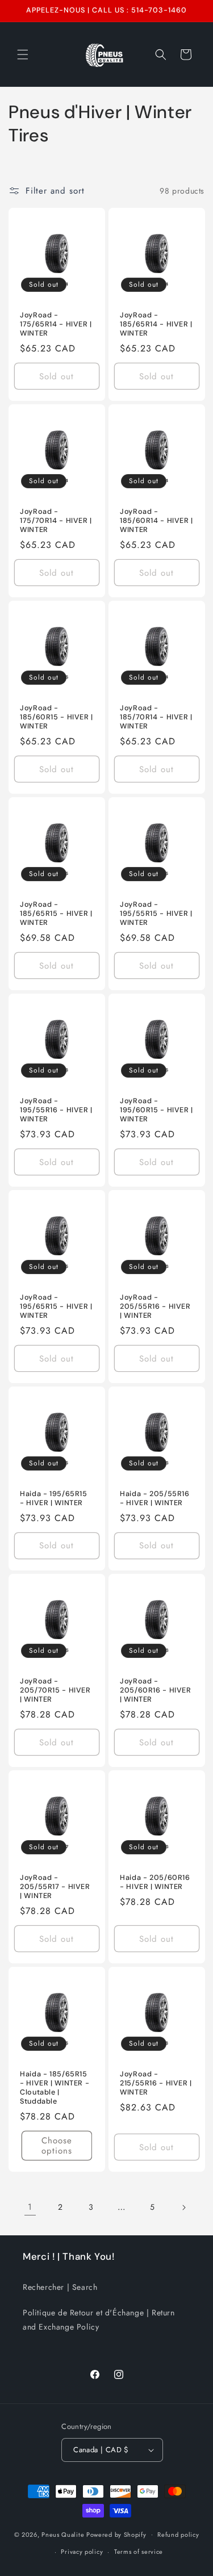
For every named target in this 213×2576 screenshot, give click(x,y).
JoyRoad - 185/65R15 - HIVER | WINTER (56, 914)
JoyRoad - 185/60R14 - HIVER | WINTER (156, 521)
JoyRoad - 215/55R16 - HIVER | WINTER (156, 2083)
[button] (23, 55)
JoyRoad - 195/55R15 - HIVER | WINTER (156, 914)
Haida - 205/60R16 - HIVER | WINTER (155, 1882)
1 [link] (30, 2207)
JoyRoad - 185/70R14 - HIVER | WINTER (156, 717)
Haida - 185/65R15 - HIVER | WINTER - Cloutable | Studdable (55, 2088)
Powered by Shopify (116, 2534)
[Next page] (183, 2208)
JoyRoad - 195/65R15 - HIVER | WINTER (56, 1306)
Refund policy (178, 2535)
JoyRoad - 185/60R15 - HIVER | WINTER (57, 717)
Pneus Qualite (63, 2534)
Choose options (57, 2146)
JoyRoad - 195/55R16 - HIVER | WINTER (56, 1110)
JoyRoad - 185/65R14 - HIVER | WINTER (156, 324)
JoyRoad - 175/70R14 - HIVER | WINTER (56, 521)
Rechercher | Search (60, 2287)
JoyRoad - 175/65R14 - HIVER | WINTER (56, 324)
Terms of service (139, 2552)
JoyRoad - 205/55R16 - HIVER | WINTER (155, 1306)
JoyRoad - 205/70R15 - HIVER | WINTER (55, 1690)
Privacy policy (82, 2552)
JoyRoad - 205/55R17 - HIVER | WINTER (55, 1887)
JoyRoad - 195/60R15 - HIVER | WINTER (156, 1110)
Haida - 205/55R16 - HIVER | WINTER (155, 1498)
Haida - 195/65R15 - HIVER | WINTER (54, 1498)
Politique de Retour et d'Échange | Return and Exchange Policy (99, 2320)
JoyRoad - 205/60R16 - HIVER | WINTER (156, 1690)
